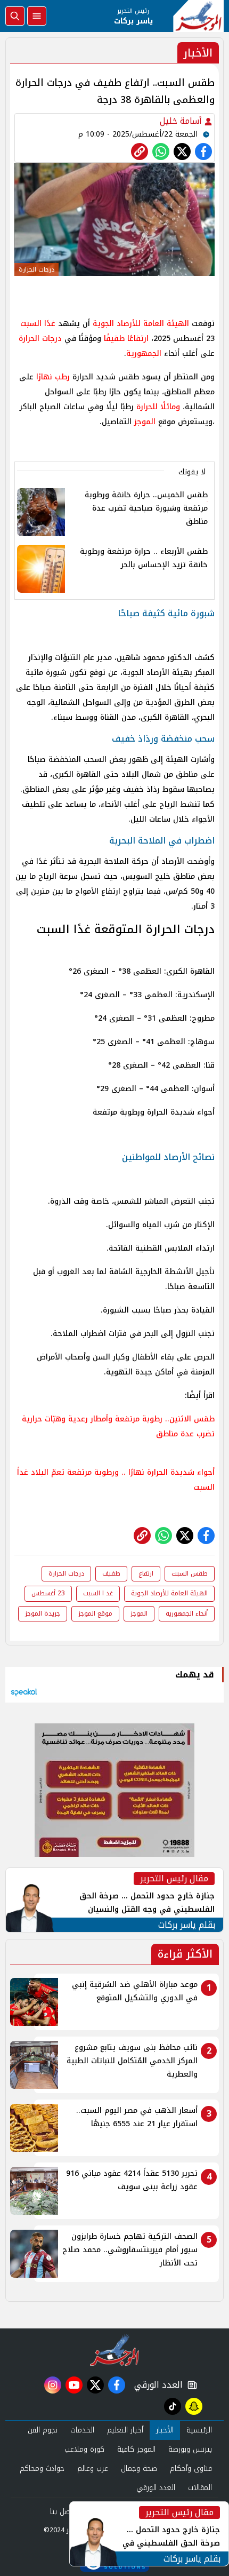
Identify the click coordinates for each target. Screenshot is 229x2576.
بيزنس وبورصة (190, 2449)
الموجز (145, 422)
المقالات (200, 2488)
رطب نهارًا (52, 377)
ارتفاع (146, 1573)
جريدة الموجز (43, 1613)
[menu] (37, 16)
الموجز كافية (136, 2449)
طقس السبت (190, 1573)
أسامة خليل (182, 121)
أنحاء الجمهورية (187, 1613)
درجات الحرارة (40, 339)
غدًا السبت (38, 324)
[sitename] (115, 2350)
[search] (15, 16)
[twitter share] (182, 152)
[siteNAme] (198, 16)
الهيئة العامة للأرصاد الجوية (141, 324)
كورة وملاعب (84, 2449)
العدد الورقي (156, 2385)
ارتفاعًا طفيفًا (126, 339)
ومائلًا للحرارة (158, 407)
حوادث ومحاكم (42, 2468)
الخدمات (82, 2430)
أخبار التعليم (125, 2430)
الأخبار (165, 2430)
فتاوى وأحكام (191, 2468)
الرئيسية (199, 2430)
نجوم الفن (43, 2430)
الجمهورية (144, 353)
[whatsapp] (140, 152)
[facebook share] (203, 152)
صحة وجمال (139, 2468)
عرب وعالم (93, 2468)
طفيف (111, 1573)
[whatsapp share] (161, 152)
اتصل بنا (63, 2512)
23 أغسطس (48, 1593)
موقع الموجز (95, 1613)
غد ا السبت (98, 1593)
